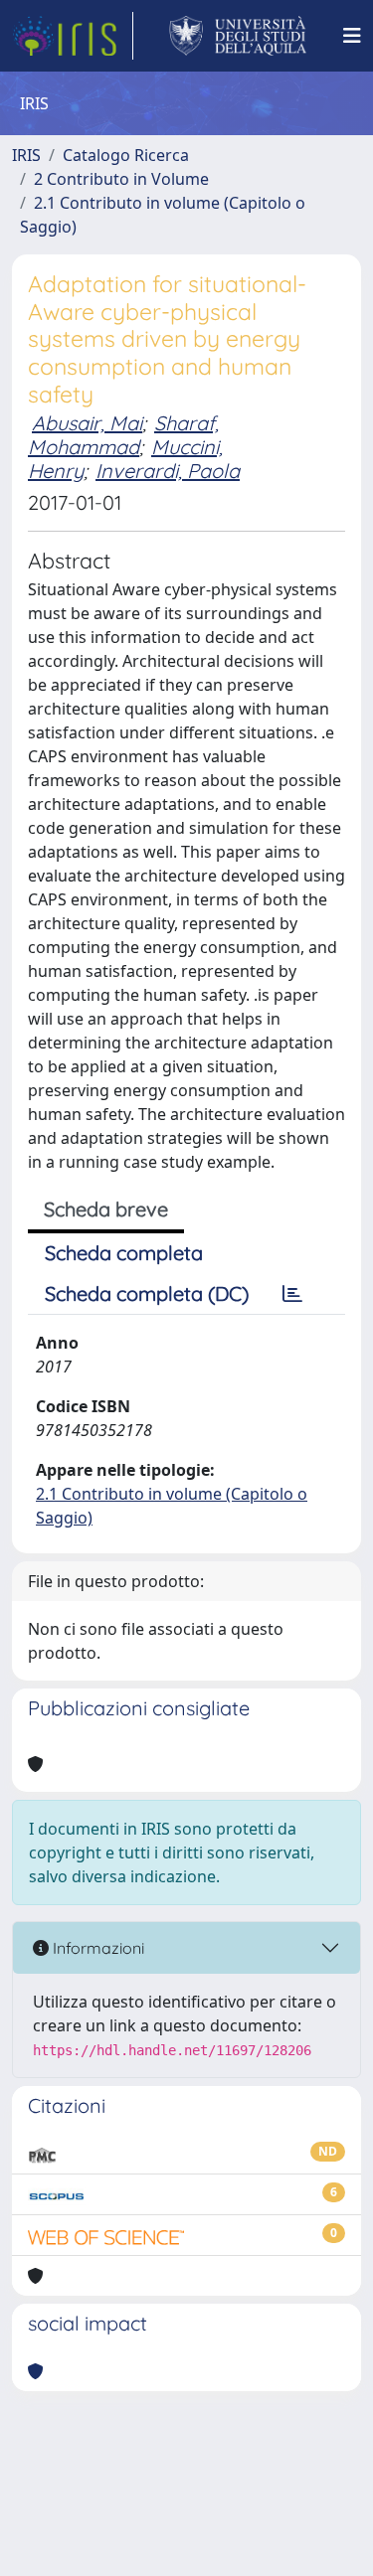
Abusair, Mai (87, 423)
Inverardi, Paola (168, 471)
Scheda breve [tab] (106, 1209)
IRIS (26, 155)
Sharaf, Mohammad (123, 435)
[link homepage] (73, 36)
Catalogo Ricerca (126, 155)
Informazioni (96, 1948)
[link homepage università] (238, 36)
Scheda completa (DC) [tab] (147, 1293)
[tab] (292, 1294)
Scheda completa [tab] (124, 1253)
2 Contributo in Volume (121, 179)
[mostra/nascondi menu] (352, 36)
